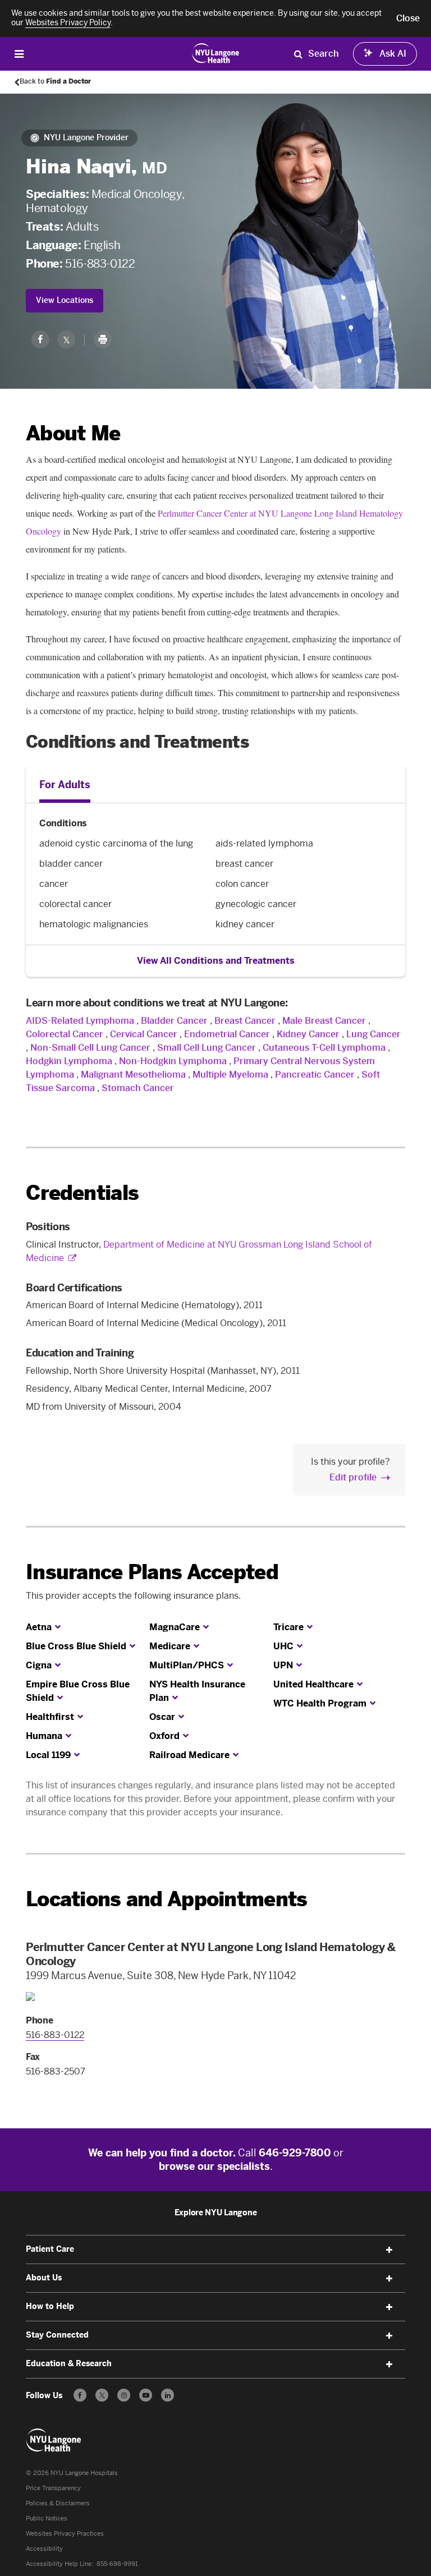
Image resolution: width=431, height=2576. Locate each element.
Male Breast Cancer (324, 1021)
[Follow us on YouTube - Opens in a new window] (146, 2395)
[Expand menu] (389, 2250)
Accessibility (44, 2549)
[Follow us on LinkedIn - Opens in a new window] (168, 2395)
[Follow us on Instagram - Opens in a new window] (124, 2395)
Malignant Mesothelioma (133, 1075)
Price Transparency (53, 2488)
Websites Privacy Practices (65, 2534)
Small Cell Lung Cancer (207, 1048)
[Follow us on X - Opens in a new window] (102, 2395)
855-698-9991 (117, 2564)
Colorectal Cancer (65, 1034)
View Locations (65, 300)
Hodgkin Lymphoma (69, 1061)
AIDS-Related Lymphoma (80, 1021)
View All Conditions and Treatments (216, 961)
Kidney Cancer (308, 1034)
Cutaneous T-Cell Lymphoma (324, 1048)
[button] (408, 19)
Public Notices (47, 2519)
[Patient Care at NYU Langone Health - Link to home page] (216, 53)
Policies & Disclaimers (58, 2503)
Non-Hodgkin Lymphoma (173, 1061)
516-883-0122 (100, 264)
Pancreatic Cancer (315, 1075)
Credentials (82, 1193)
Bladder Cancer (174, 1021)
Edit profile (353, 1477)
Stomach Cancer (138, 1088)
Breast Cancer (245, 1021)
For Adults (65, 785)
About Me (73, 433)
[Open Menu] (19, 54)
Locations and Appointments (166, 1899)
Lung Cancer (373, 1034)
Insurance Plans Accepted (152, 1572)
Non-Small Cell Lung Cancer (90, 1048)
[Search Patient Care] (298, 54)
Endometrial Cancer (227, 1034)
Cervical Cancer (144, 1034)
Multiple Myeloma (231, 1075)
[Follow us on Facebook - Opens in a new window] (80, 2395)
